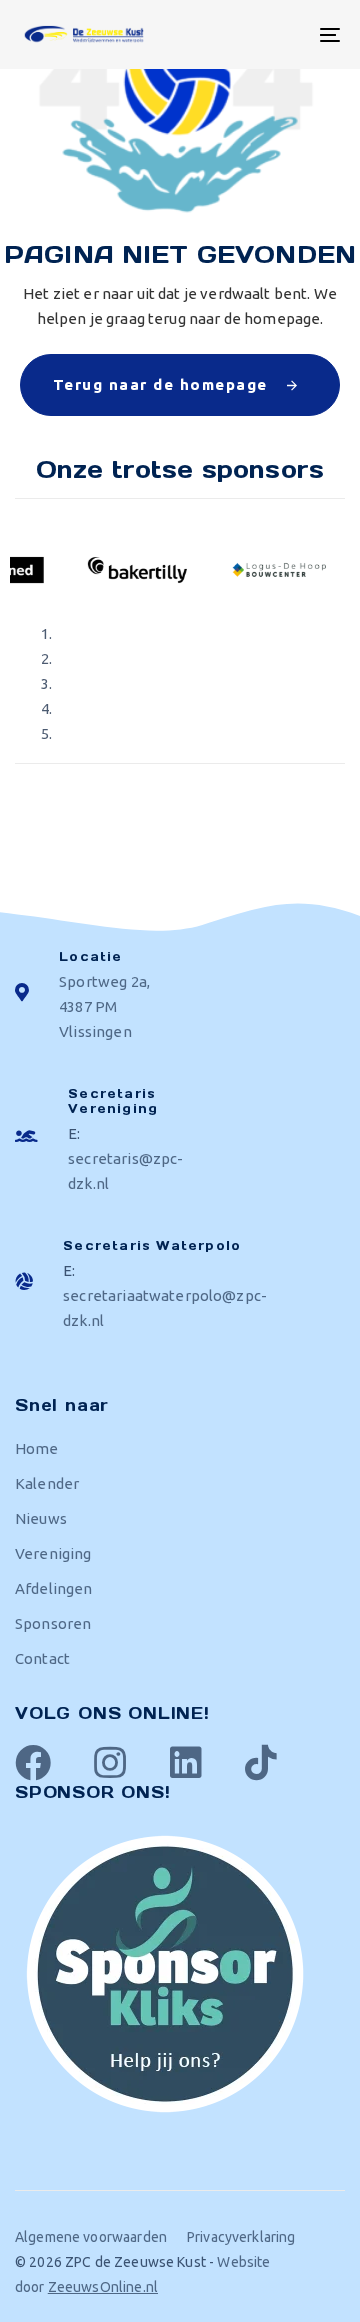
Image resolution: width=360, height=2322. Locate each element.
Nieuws (41, 1518)
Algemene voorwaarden (91, 2237)
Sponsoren (53, 1623)
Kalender (47, 1483)
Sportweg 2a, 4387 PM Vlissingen (104, 1006)
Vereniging (53, 1553)
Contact (42, 1658)
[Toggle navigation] (286, 34)
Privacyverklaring (241, 2237)
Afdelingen (54, 1588)
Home (37, 1448)
